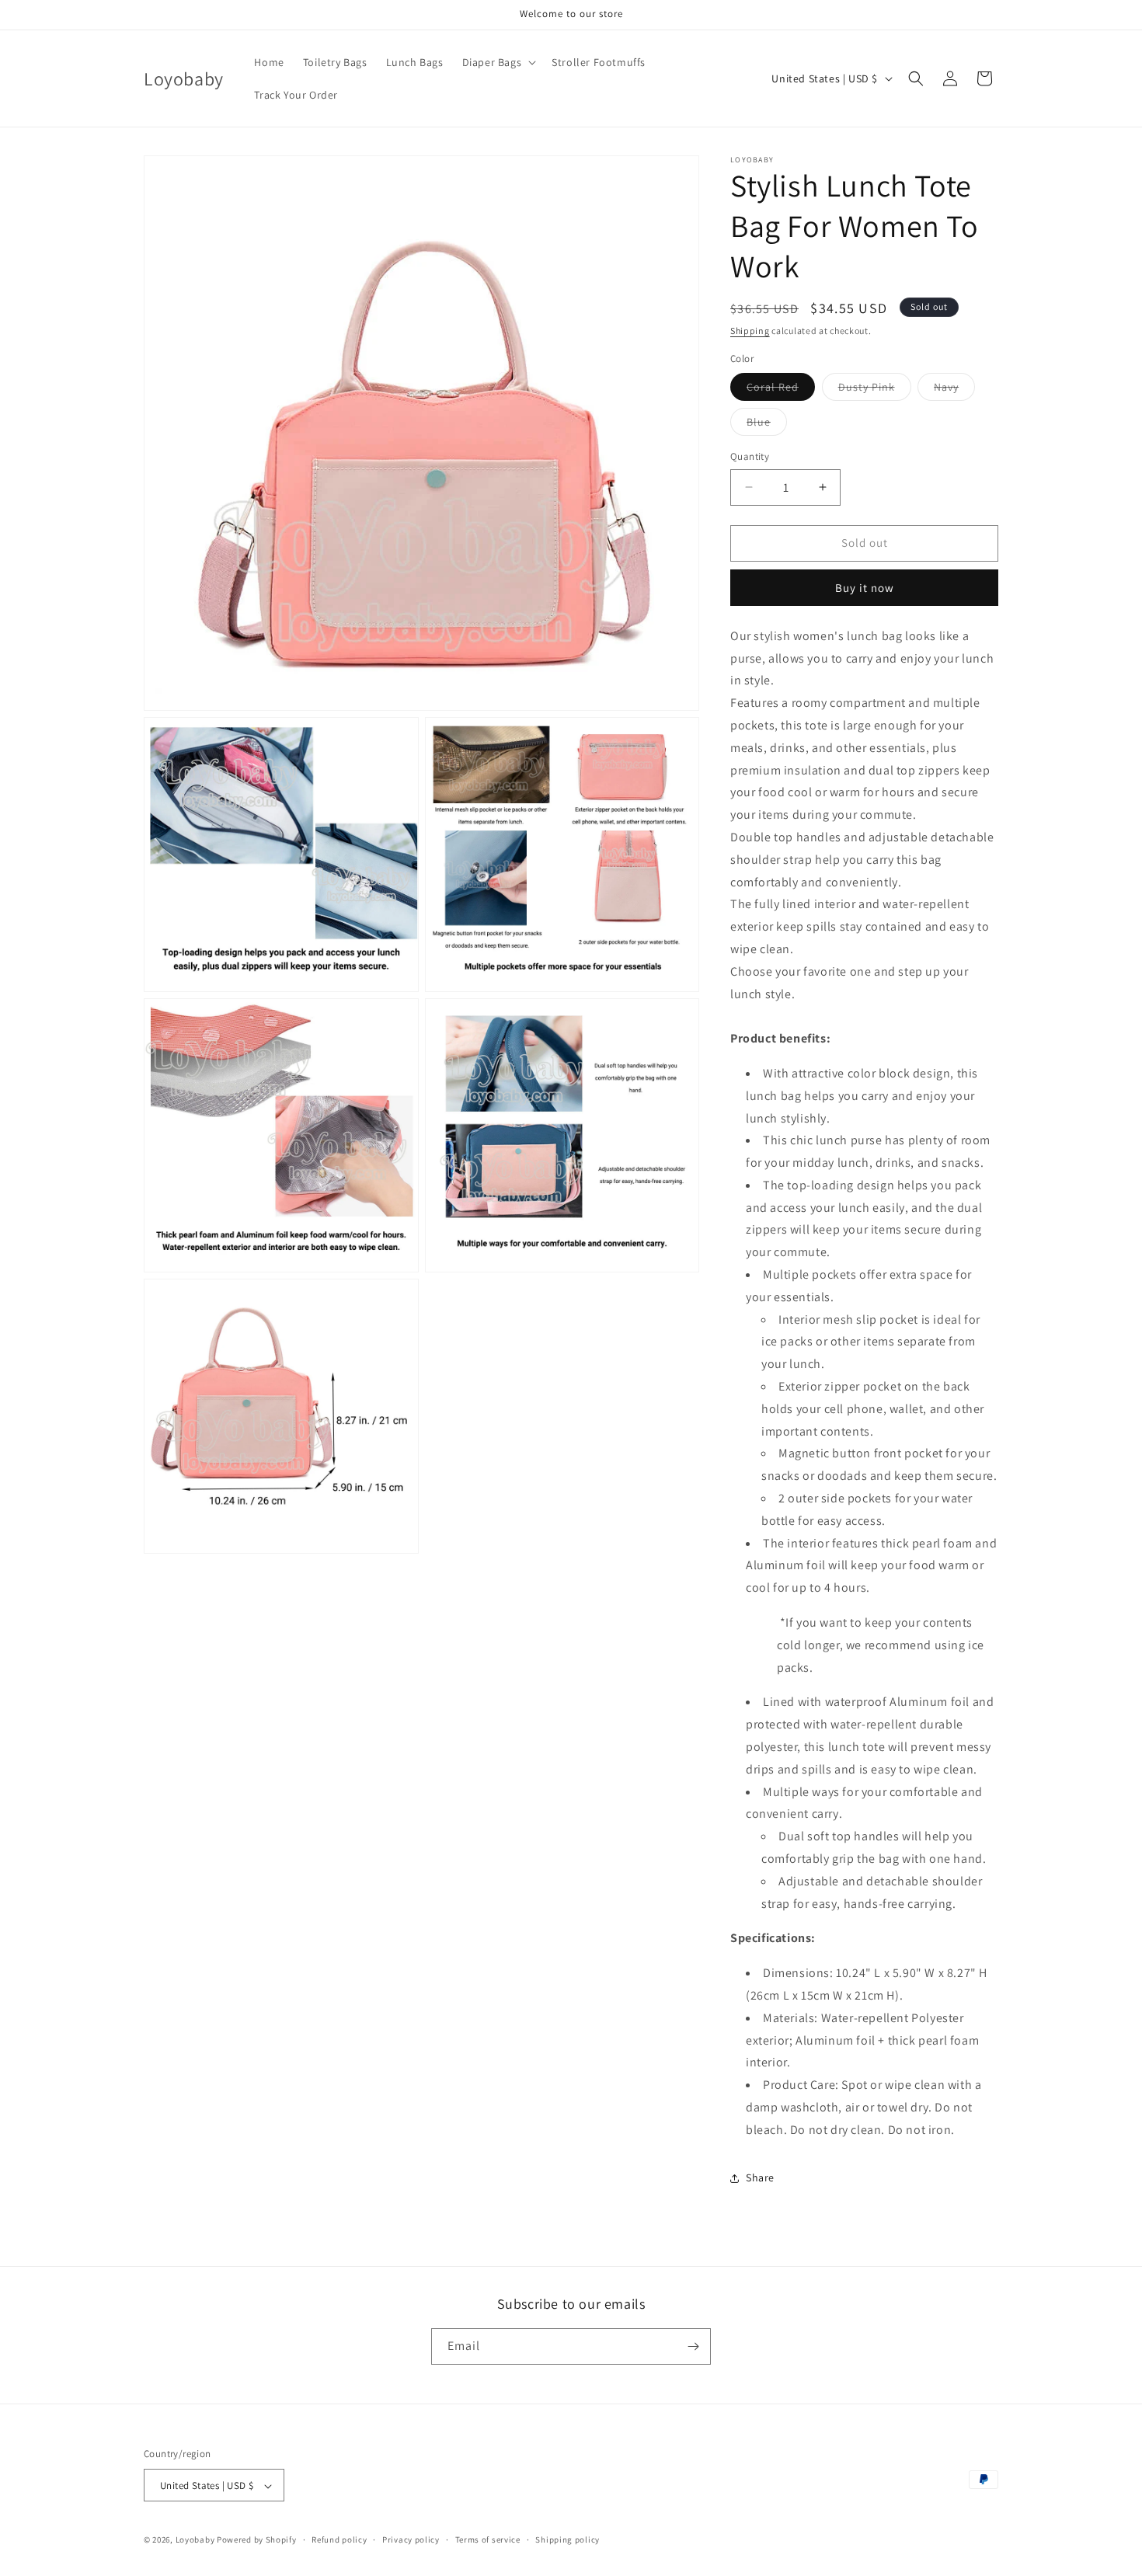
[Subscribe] (693, 2346)
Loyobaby (195, 2540)
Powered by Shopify (257, 2540)
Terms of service (488, 2539)
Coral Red (781, 390)
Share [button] (760, 2177)
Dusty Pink (875, 390)
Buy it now (865, 588)
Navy (954, 390)
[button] (498, 62)
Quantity (750, 456)
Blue (767, 425)
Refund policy (339, 2539)
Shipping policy (568, 2539)
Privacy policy (411, 2539)
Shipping (750, 331)
